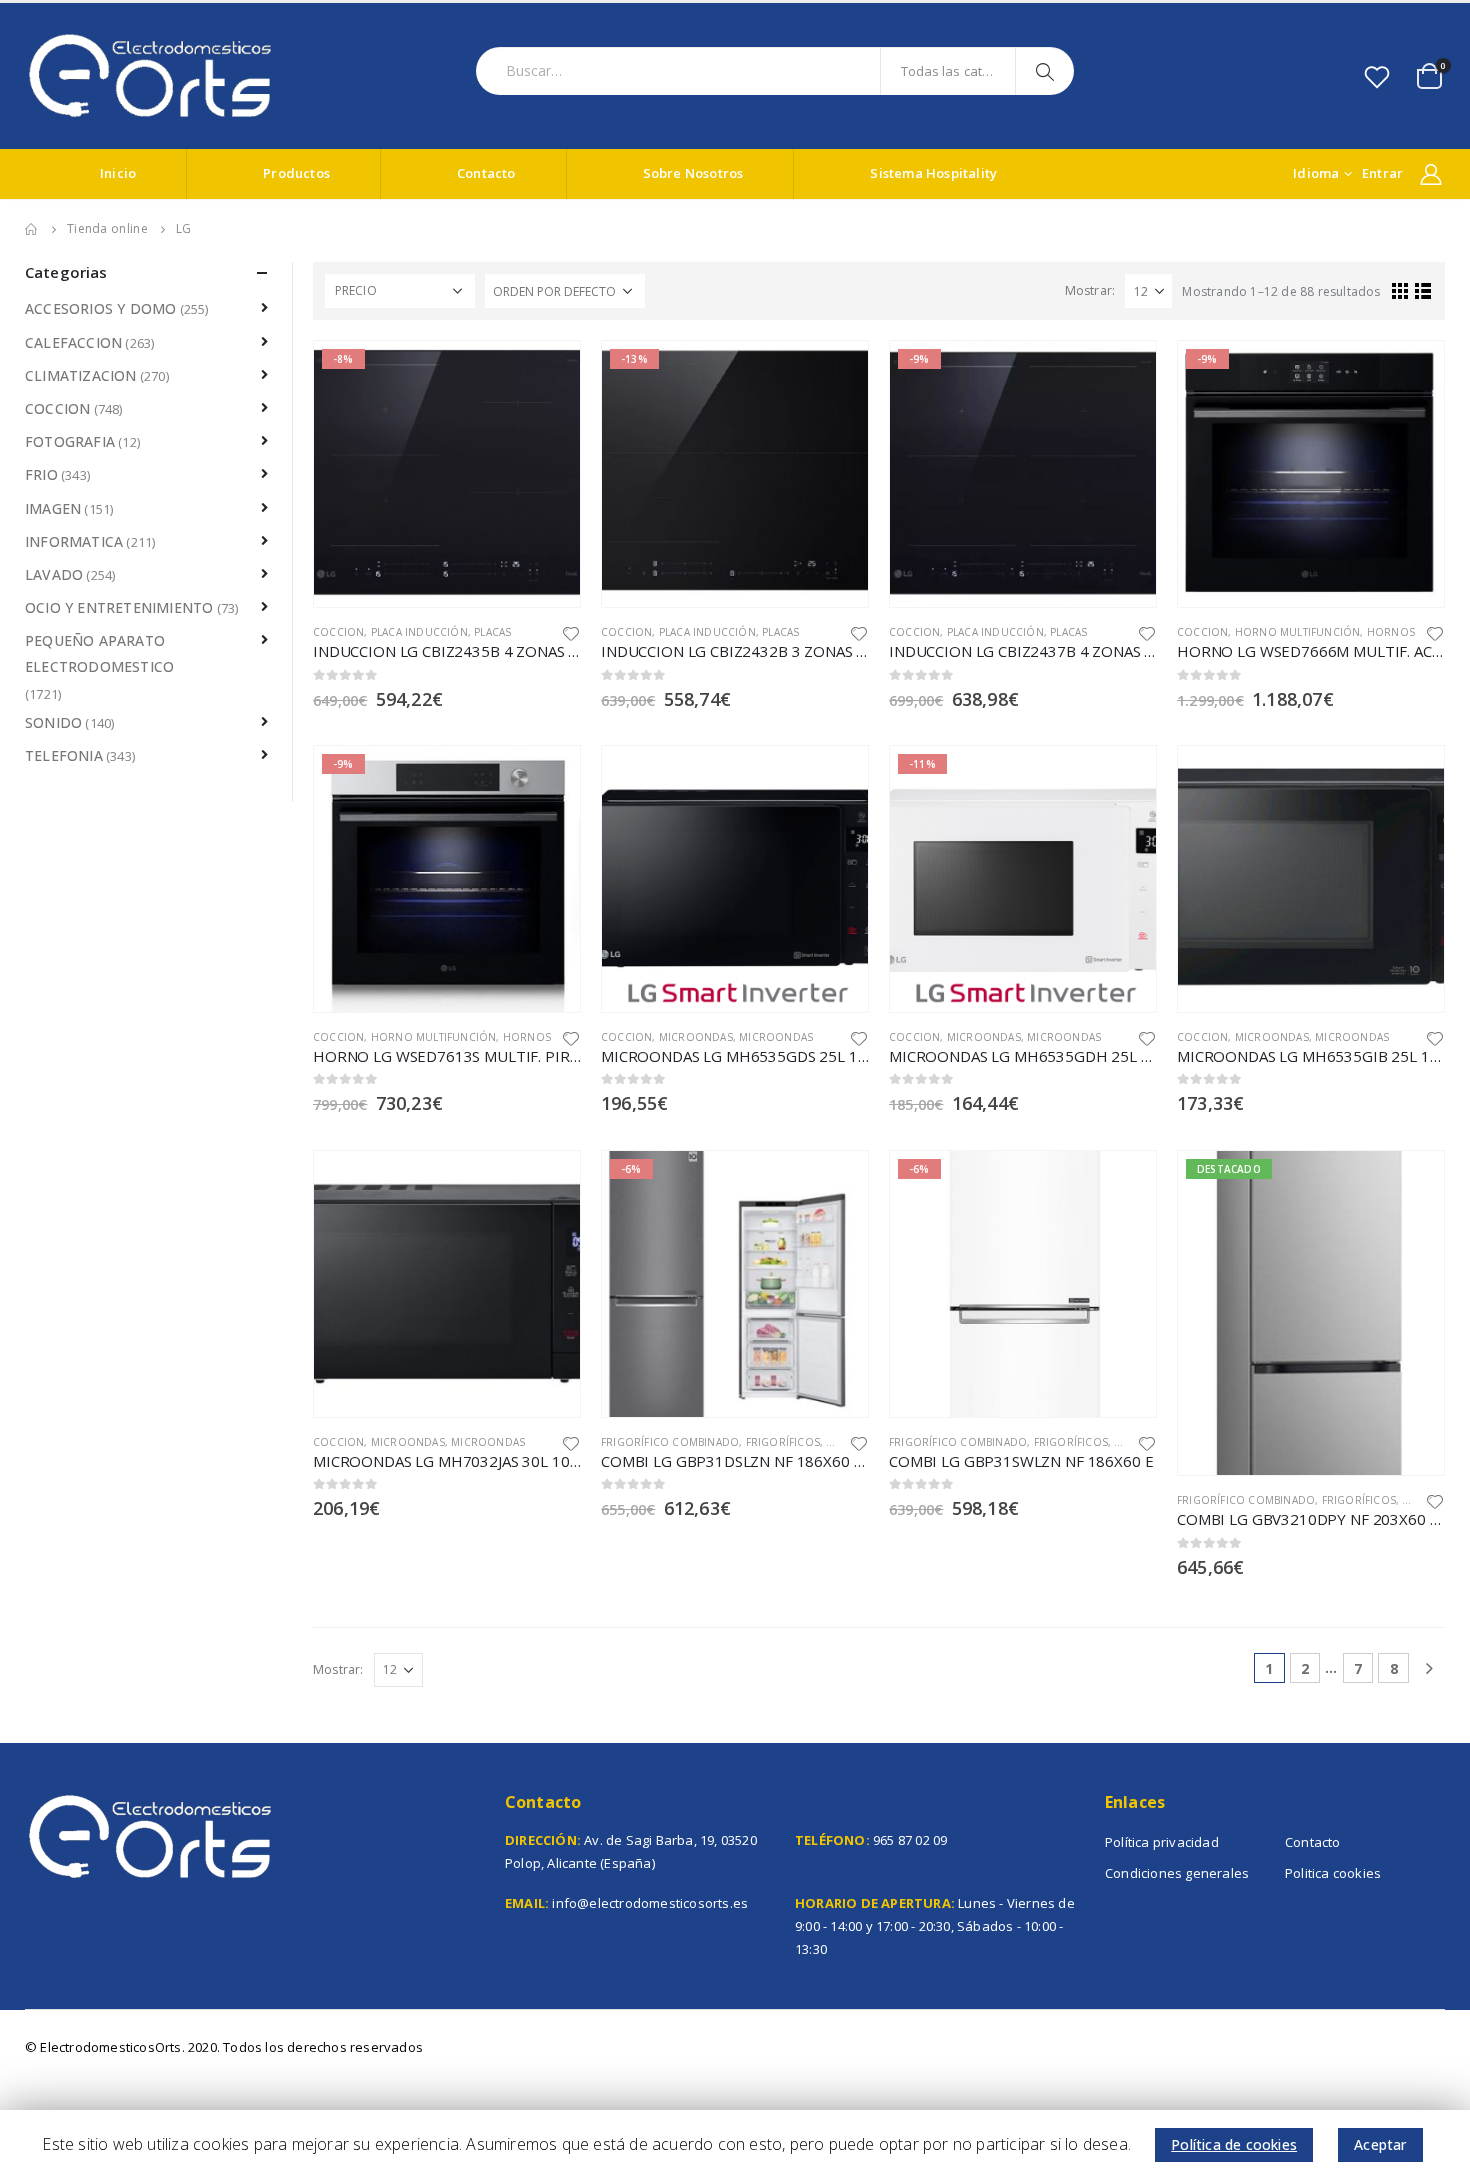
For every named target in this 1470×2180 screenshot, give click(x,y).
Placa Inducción (419, 632)
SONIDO (53, 722)
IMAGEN (53, 508)
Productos (296, 173)
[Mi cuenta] (1431, 174)
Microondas (696, 1037)
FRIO (838, 1442)
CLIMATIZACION (81, 375)
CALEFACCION (73, 342)
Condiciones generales (1177, 1873)
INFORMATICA (74, 541)
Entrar (1382, 173)
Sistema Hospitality (933, 173)
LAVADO (54, 574)
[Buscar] (1047, 71)
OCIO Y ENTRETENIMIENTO (119, 607)
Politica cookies (1333, 1873)
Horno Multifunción (1298, 632)
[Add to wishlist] (571, 632)
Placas (492, 632)
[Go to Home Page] (32, 229)
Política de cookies (1234, 2144)
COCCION (338, 632)
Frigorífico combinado (670, 1442)
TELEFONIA (64, 755)
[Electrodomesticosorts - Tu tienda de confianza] (150, 76)
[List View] (1423, 290)
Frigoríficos (783, 1442)
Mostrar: (1090, 290)
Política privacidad (1162, 1842)
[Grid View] (1400, 290)
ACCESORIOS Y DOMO (100, 308)
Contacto (486, 173)
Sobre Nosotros (693, 173)
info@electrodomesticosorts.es (650, 1903)
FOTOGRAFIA (70, 441)
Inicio (118, 173)
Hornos (1391, 632)
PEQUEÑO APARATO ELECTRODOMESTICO (99, 653)
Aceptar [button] (1380, 2144)
